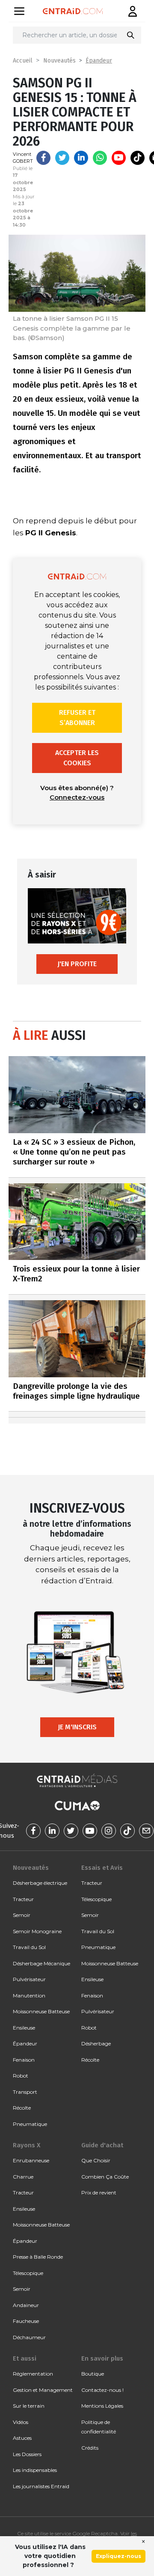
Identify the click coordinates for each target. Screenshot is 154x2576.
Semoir (22, 1915)
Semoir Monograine (37, 1931)
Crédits (90, 2448)
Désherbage (96, 2043)
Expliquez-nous (118, 2556)
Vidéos (21, 2422)
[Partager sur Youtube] (119, 158)
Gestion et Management (43, 2390)
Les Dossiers (27, 2454)
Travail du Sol (29, 1947)
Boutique (93, 2374)
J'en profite (77, 964)
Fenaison (24, 2060)
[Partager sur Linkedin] (81, 158)
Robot (21, 2076)
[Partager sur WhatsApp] (100, 158)
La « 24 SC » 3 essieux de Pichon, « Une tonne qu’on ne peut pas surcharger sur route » (74, 1152)
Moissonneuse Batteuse (41, 2011)
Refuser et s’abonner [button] (77, 718)
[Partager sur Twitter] (62, 158)
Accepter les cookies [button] (77, 758)
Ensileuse (24, 2028)
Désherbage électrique (40, 1883)
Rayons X (27, 2145)
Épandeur (99, 61)
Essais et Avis (102, 1868)
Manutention (29, 1995)
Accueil (23, 61)
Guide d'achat (102, 2145)
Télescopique (96, 1899)
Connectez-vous (77, 797)
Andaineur (26, 2305)
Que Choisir (96, 2160)
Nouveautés (59, 61)
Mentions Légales (102, 2406)
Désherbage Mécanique (41, 1963)
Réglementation (33, 2374)
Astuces (22, 2438)
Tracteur (23, 1899)
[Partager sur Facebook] (43, 158)
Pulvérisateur (29, 1979)
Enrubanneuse (31, 2160)
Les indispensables (35, 2470)
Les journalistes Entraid (41, 2486)
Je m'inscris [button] (77, 1727)
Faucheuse (26, 2321)
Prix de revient (99, 2192)
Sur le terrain (29, 2406)
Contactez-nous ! (102, 2390)
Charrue (23, 2177)
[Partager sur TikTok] (138, 158)
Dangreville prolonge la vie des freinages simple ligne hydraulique (76, 1391)
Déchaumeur (29, 2337)
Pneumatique (30, 2124)
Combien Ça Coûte (105, 2177)
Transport (25, 2092)
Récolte (22, 2108)
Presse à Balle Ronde (38, 2257)
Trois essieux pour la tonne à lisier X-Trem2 (76, 1274)
